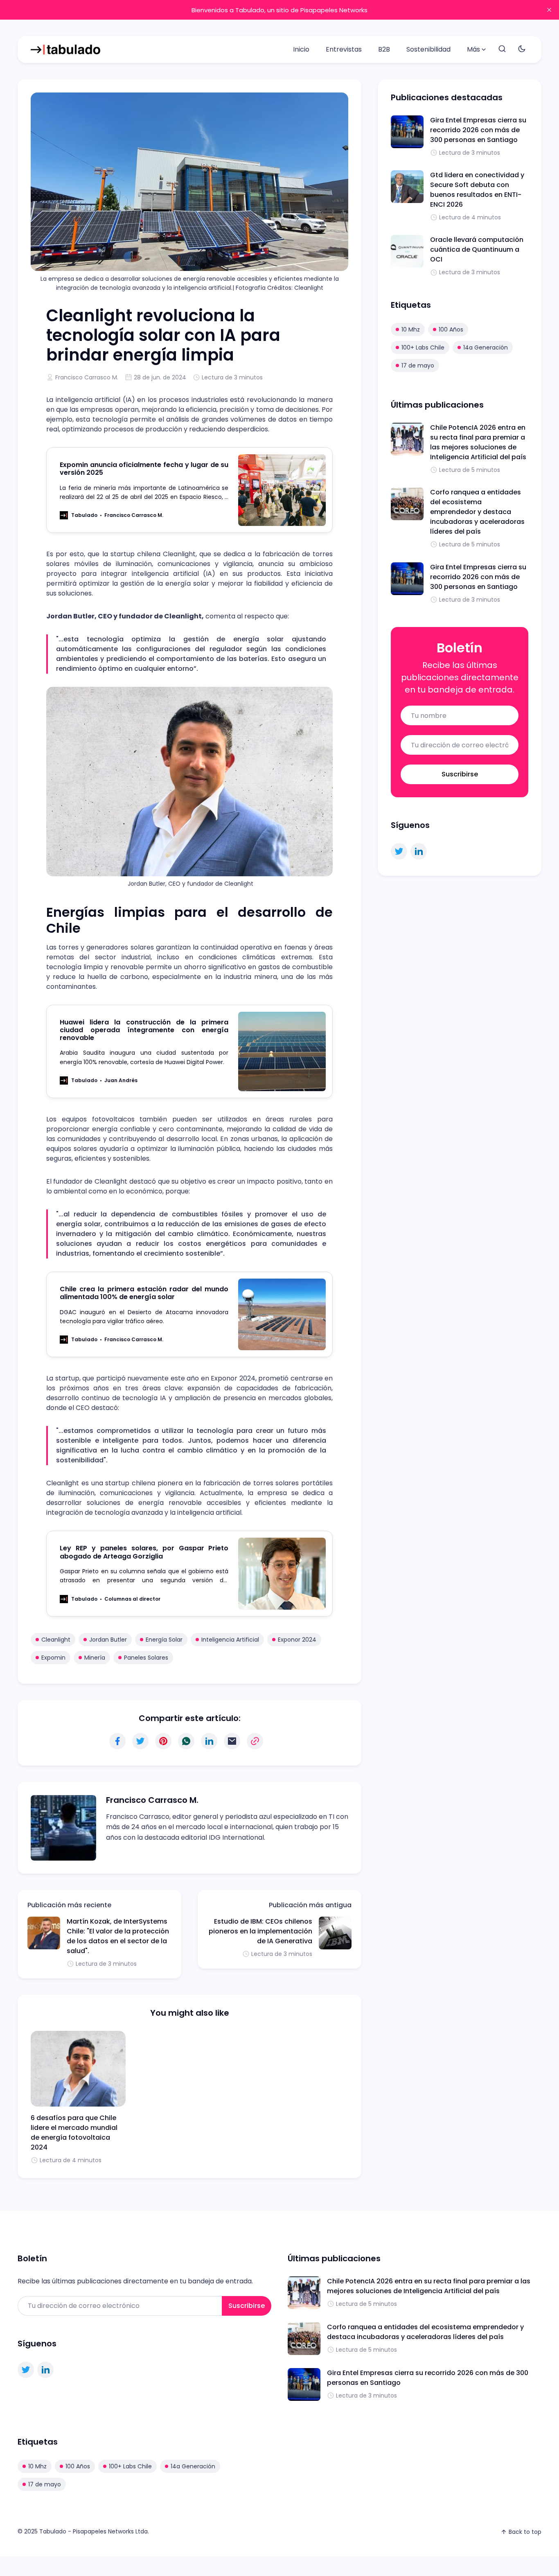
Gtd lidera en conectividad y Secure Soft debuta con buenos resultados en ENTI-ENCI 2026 (477, 190)
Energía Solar (164, 1640)
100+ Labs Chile (423, 347)
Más (473, 49)
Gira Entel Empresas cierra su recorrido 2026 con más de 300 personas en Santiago (478, 130)
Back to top (525, 2532)
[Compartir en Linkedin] (209, 1741)
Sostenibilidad (428, 49)
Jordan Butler (108, 1640)
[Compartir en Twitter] (140, 1741)
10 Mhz (411, 329)
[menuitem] (301, 50)
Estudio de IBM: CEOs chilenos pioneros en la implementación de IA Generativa (260, 1931)
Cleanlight (56, 1640)
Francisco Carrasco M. (87, 377)
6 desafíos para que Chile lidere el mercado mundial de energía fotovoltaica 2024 (74, 2133)
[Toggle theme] (522, 49)
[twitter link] (399, 851)
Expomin (53, 1658)
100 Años (451, 329)
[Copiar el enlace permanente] (255, 1741)
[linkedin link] (419, 851)
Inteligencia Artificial (230, 1640)
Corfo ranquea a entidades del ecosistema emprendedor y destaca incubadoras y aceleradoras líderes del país (477, 512)
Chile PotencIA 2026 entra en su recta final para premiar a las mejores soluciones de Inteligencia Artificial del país (478, 442)
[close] (549, 10)
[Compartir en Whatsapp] (186, 1741)
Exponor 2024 (297, 1640)
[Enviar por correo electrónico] (232, 1741)
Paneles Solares (146, 1658)
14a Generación (486, 347)
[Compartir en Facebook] (117, 1741)
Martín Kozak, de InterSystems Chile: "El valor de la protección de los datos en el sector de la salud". (118, 1936)
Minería (95, 1658)
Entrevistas (344, 49)
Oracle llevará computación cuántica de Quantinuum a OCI (477, 249)
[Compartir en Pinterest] (163, 1741)
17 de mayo (418, 365)
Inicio (301, 49)
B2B (384, 49)
